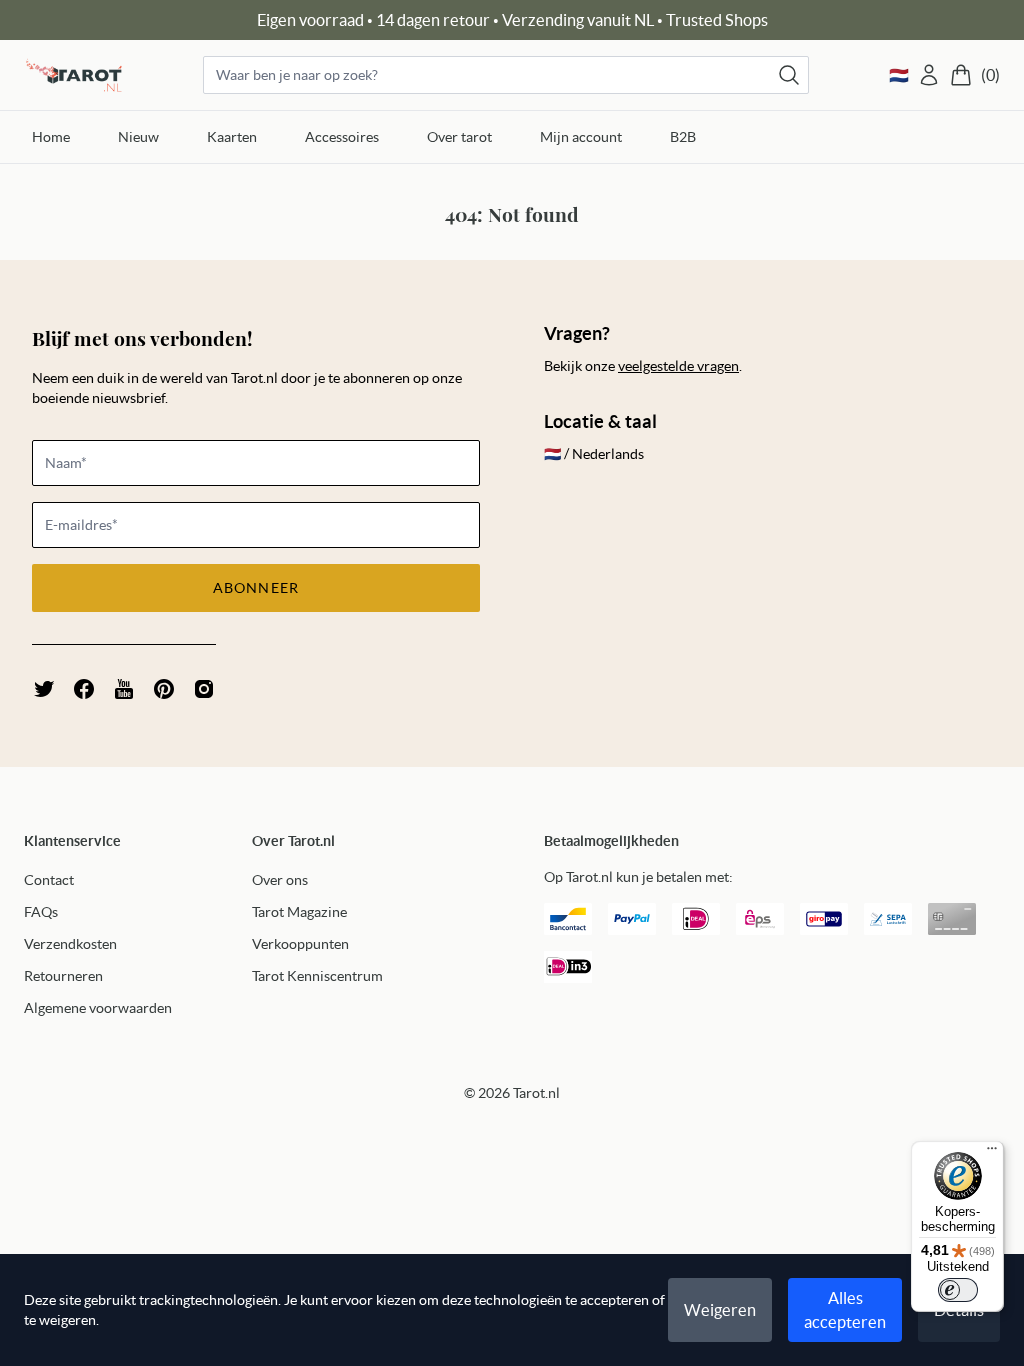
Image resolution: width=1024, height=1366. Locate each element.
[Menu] (992, 1153)
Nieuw (138, 137)
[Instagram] (204, 689)
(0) (990, 75)
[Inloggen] (929, 75)
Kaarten (232, 137)
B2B (683, 137)
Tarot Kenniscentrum (317, 976)
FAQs (41, 912)
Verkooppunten (300, 944)
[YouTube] (124, 689)
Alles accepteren (845, 1310)
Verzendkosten (70, 944)
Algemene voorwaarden (98, 1008)
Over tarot (459, 137)
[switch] (958, 1290)
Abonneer (256, 588)
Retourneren (63, 976)
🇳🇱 (899, 75)
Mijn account (581, 137)
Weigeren (720, 1310)
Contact (49, 880)
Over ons (280, 880)
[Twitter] (44, 689)
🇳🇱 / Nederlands (594, 454)
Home (51, 137)
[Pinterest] (164, 689)
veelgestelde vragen (678, 366)
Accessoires (342, 137)
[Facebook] (84, 689)
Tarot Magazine (299, 912)
